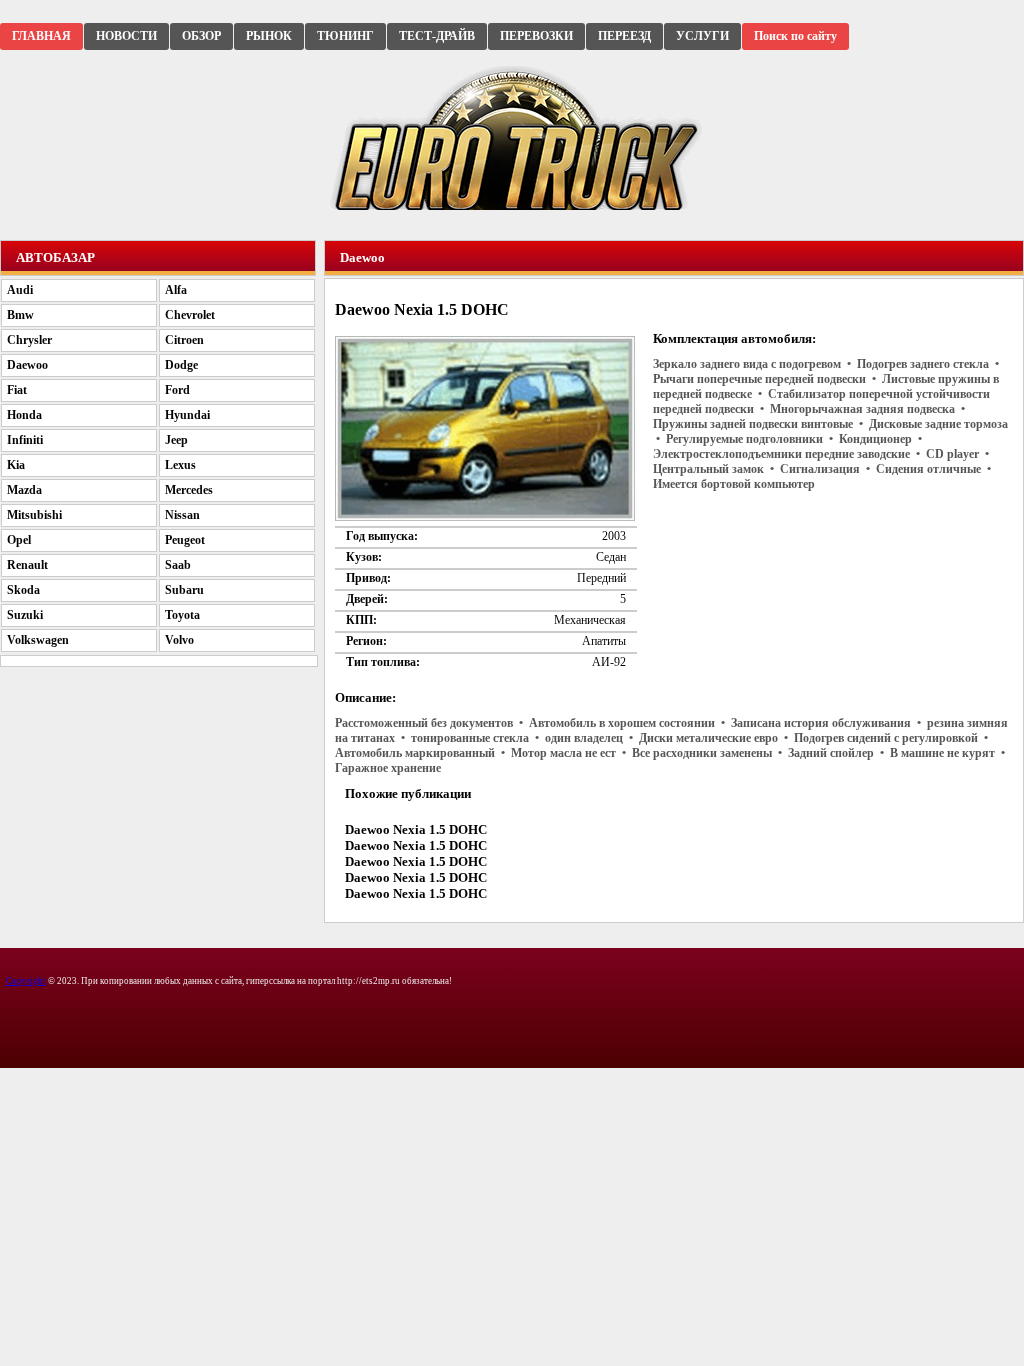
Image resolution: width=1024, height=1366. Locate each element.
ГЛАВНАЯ (41, 36)
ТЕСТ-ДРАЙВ (437, 36)
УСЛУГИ (702, 36)
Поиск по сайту (795, 36)
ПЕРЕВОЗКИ (536, 36)
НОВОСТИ (126, 36)
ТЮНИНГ (345, 36)
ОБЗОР (201, 36)
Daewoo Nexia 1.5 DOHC (416, 829)
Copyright (26, 981)
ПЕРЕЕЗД (624, 36)
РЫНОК (269, 36)
